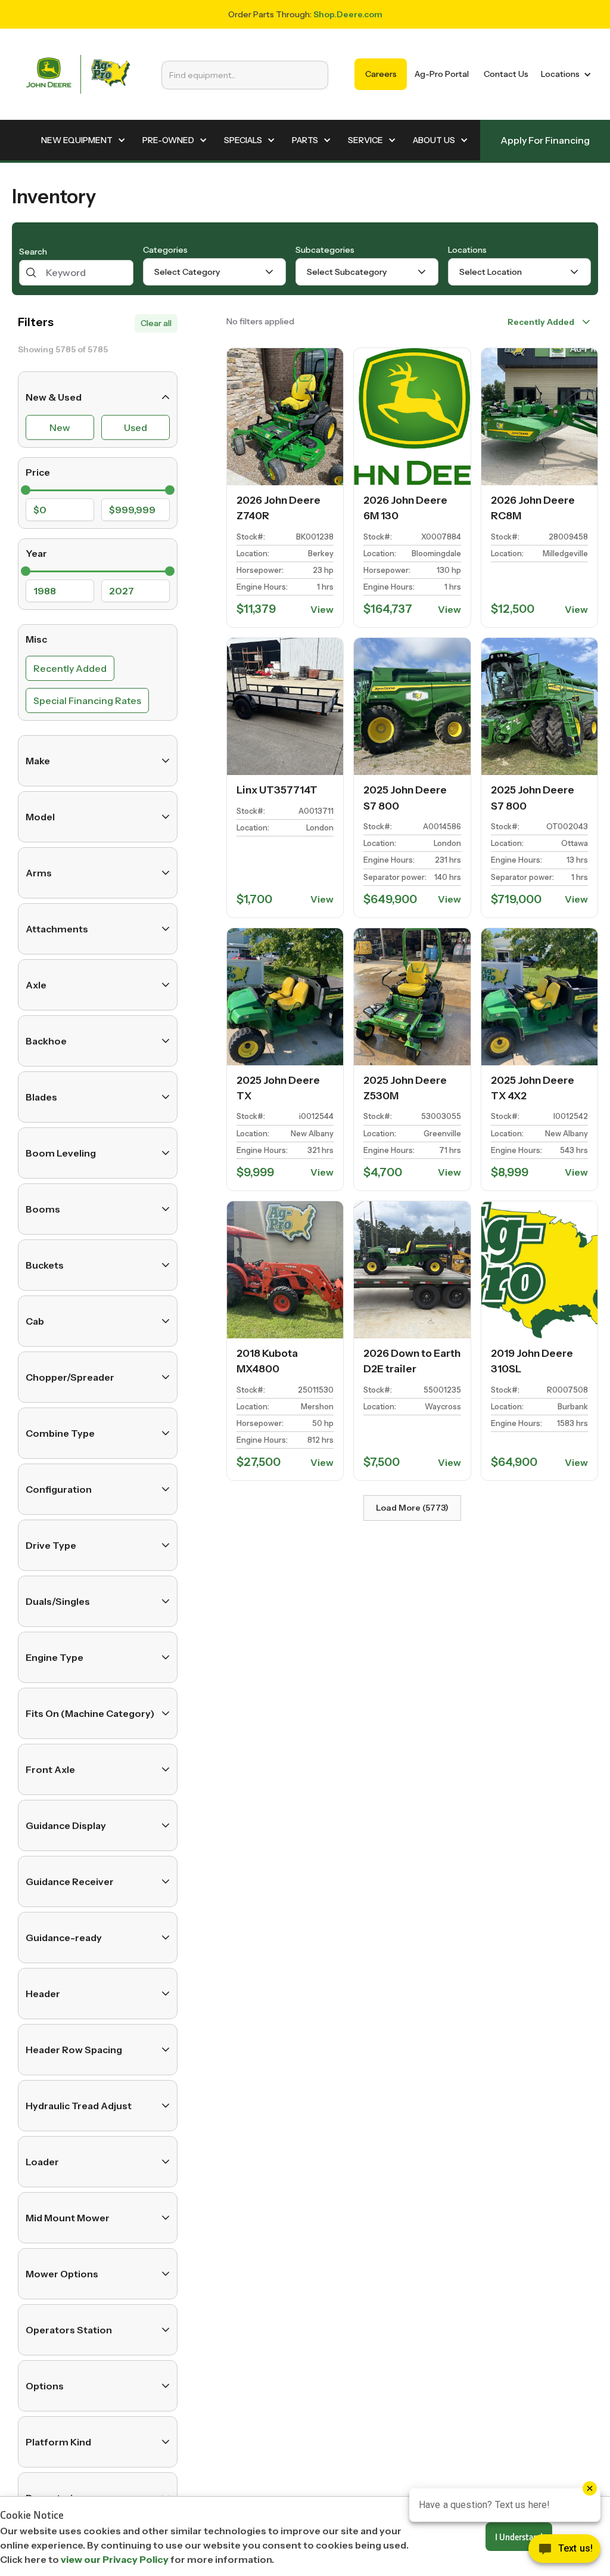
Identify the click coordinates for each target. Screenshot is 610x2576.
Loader (42, 2162)
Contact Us (506, 74)
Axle (36, 985)
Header (43, 1994)
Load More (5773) (412, 1508)
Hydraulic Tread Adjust (79, 2106)
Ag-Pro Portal (442, 74)
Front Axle (50, 1769)
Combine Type (60, 1433)
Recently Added (70, 668)
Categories (165, 250)
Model (40, 817)
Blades (41, 1097)
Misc (36, 639)
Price (38, 472)
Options (45, 2386)
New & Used (54, 397)
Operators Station (69, 2330)
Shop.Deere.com (348, 14)
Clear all (156, 323)
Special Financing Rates (87, 700)
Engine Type (55, 1657)
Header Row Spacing (74, 2050)
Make (38, 761)
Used (136, 427)
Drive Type (51, 1545)
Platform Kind (58, 2442)
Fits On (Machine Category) (90, 1713)
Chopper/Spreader (70, 1377)
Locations (467, 250)
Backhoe (46, 1041)
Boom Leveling (61, 1153)
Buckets (45, 1265)
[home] (78, 74)
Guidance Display (66, 1825)
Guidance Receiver (70, 1881)
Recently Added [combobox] (541, 322)
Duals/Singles (58, 1601)
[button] (564, 74)
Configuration (59, 1489)
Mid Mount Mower (68, 2218)
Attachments (57, 929)
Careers (381, 74)
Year (36, 553)
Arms (39, 873)
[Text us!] (564, 2552)
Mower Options (62, 2274)
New (60, 427)
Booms (43, 1209)
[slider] (26, 490)
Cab (35, 1321)
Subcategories (325, 250)
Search (33, 252)
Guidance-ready (64, 1938)
